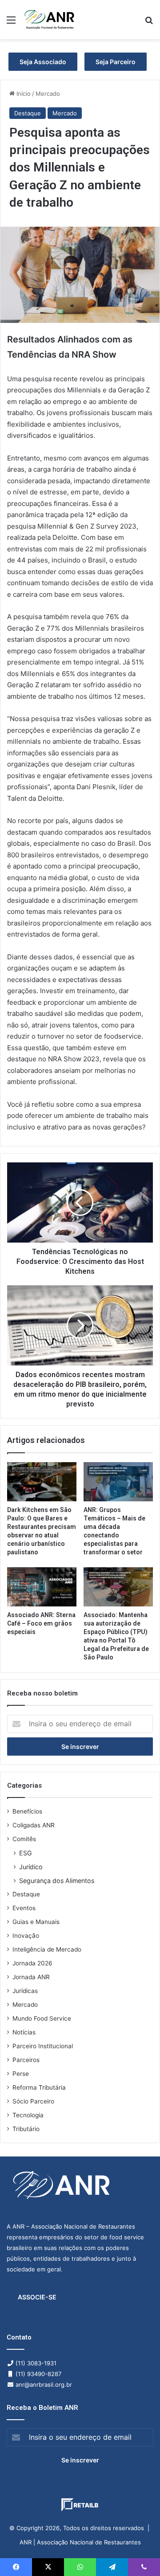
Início (23, 94)
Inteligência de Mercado (47, 1949)
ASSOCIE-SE (37, 2297)
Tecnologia (28, 2115)
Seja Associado (43, 62)
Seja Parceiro (116, 62)
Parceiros (26, 2060)
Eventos (24, 1908)
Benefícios (27, 1811)
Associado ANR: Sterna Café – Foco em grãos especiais (41, 1623)
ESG (26, 1853)
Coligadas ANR (34, 1825)
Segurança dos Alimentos (57, 1881)
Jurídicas (25, 1991)
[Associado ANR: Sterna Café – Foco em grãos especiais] (42, 1587)
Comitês (24, 1839)
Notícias (24, 2032)
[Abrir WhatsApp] (138, 2554)
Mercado (48, 94)
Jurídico (31, 1867)
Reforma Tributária (39, 2087)
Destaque (28, 113)
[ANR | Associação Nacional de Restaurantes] (50, 20)
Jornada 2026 (32, 1963)
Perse (21, 2074)
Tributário (26, 2129)
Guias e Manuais (36, 1922)
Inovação (26, 1936)
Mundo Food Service (42, 2018)
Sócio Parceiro (33, 2101)
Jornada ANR (31, 1977)
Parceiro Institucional (43, 2046)
